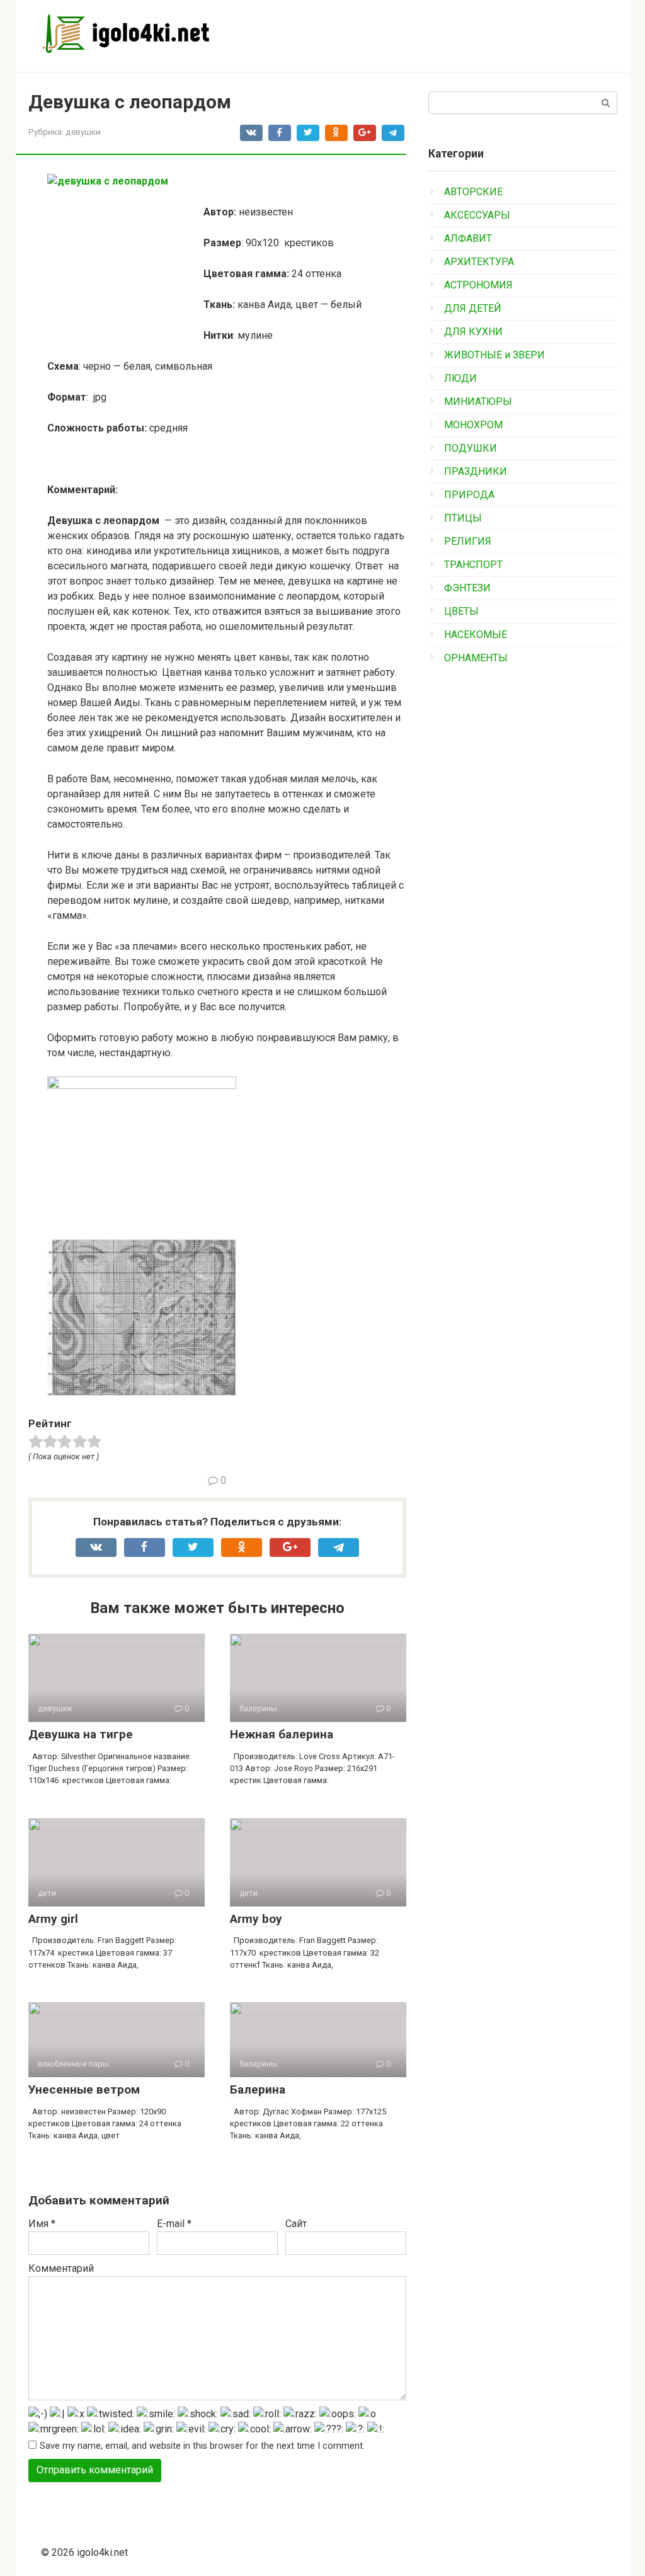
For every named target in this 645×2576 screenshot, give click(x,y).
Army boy (256, 1919)
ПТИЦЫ (463, 518)
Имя (42, 2224)
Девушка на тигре (81, 1734)
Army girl (53, 1919)
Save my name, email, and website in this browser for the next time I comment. (202, 2446)
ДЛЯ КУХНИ (473, 332)
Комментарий (61, 2268)
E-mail (174, 2224)
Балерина (258, 2089)
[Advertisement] (523, 881)
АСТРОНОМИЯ (478, 285)
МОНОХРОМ (473, 425)
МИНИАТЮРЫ (478, 402)
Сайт (296, 2224)
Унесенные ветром (84, 2089)
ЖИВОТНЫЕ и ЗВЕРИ (494, 355)
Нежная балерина (282, 1734)
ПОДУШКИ (471, 448)
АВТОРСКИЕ (473, 192)
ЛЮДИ (460, 378)
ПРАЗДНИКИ (476, 471)
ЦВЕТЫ (461, 611)
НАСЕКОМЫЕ (476, 635)
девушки (83, 132)
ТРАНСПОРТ (473, 565)
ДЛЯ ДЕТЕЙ (473, 308)
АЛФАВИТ (468, 238)
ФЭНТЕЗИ (467, 588)
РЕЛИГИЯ (468, 541)
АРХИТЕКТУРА (479, 262)
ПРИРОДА (469, 495)
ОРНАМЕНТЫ (476, 658)
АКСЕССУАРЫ (477, 215)
